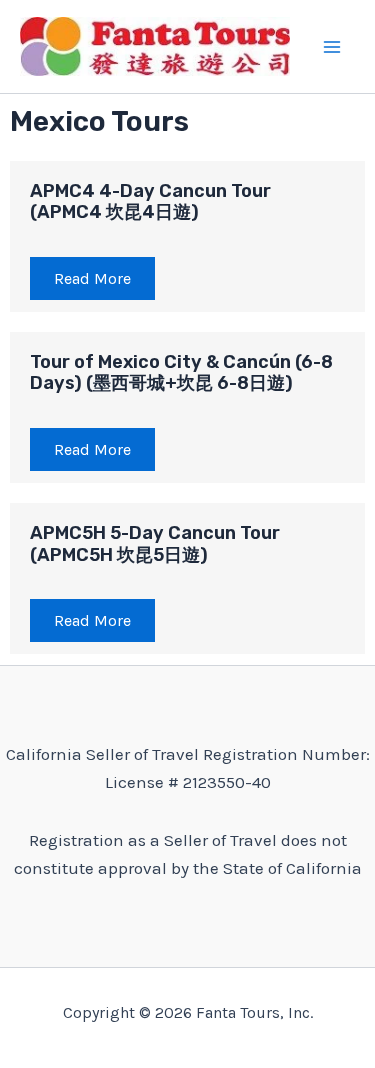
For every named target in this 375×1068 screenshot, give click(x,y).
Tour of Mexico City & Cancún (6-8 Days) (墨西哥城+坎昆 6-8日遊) (181, 373)
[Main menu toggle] (333, 47)
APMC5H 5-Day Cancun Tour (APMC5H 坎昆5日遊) (155, 544)
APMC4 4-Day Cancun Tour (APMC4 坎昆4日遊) (150, 202)
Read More (92, 278)
